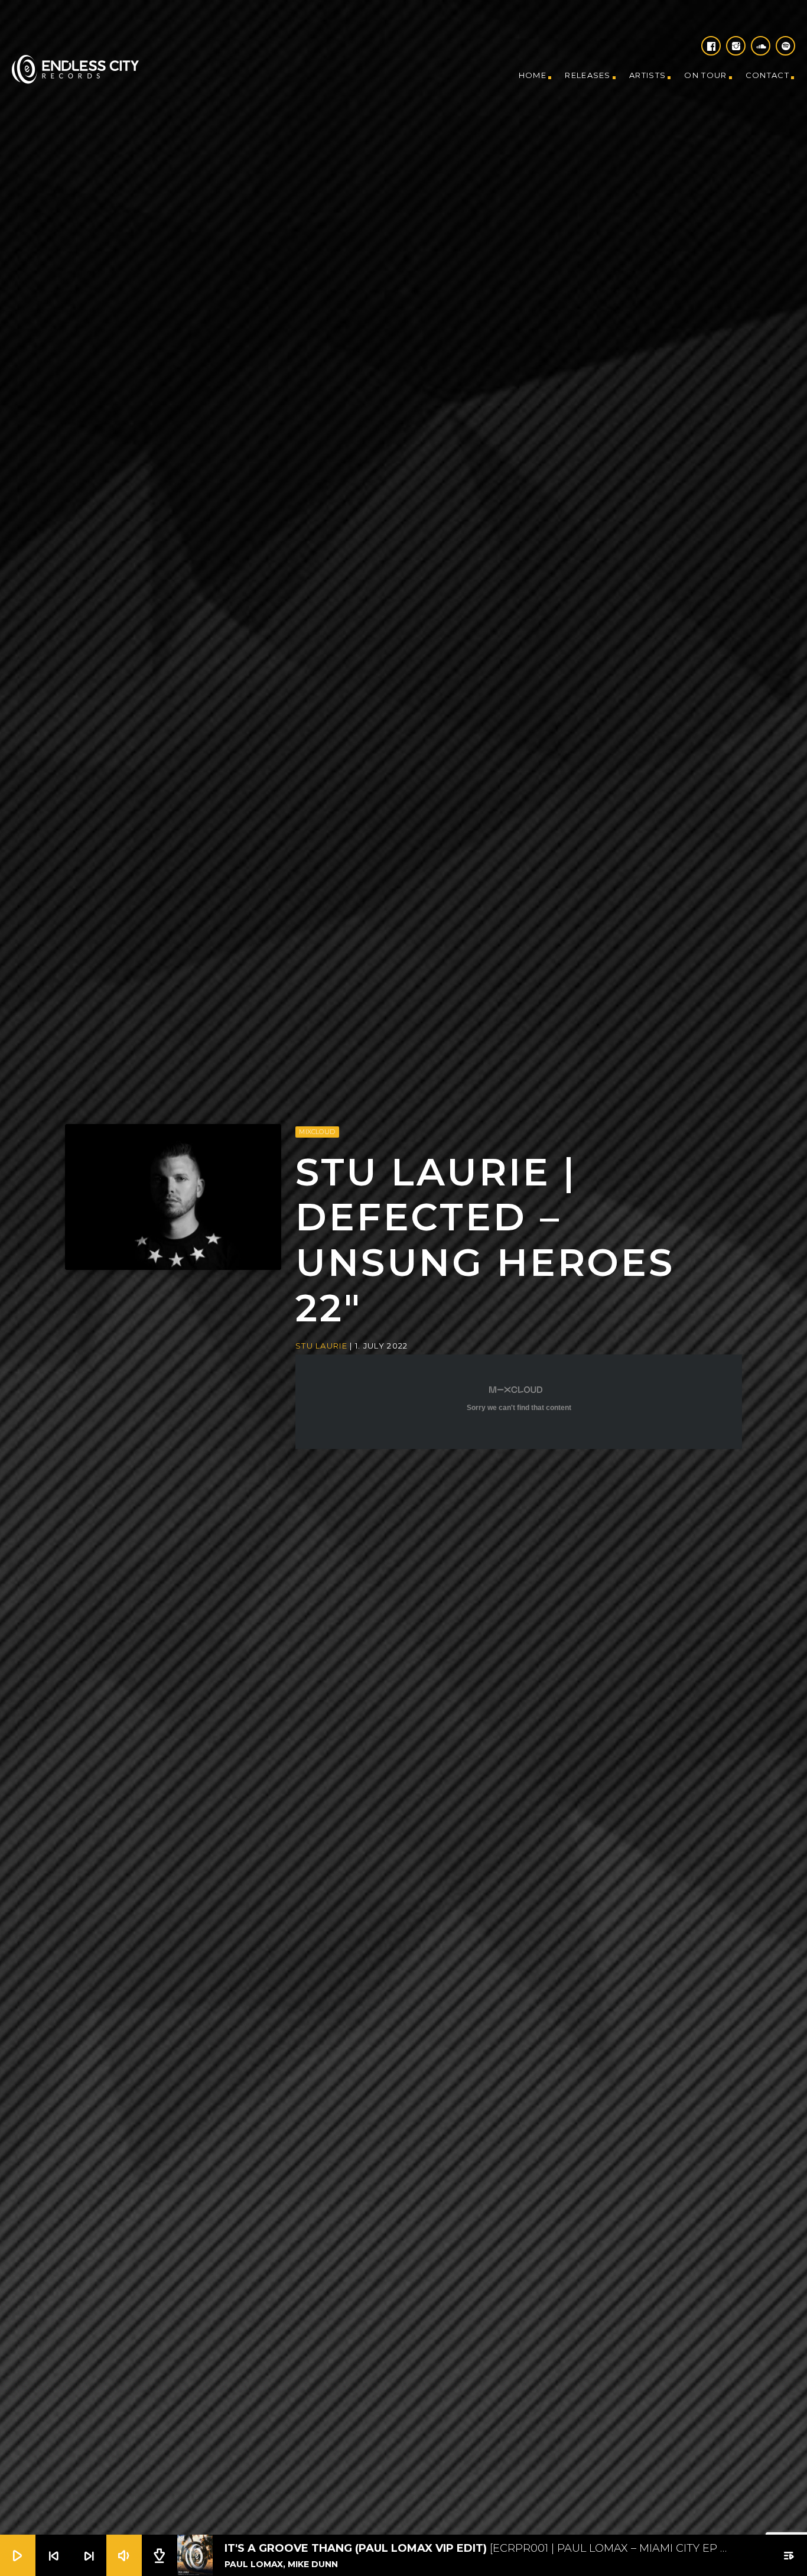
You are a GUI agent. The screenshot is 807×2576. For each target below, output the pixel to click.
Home (533, 75)
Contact (767, 75)
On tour (705, 75)
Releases (588, 75)
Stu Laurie (321, 1354)
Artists (647, 75)
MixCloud (317, 1140)
